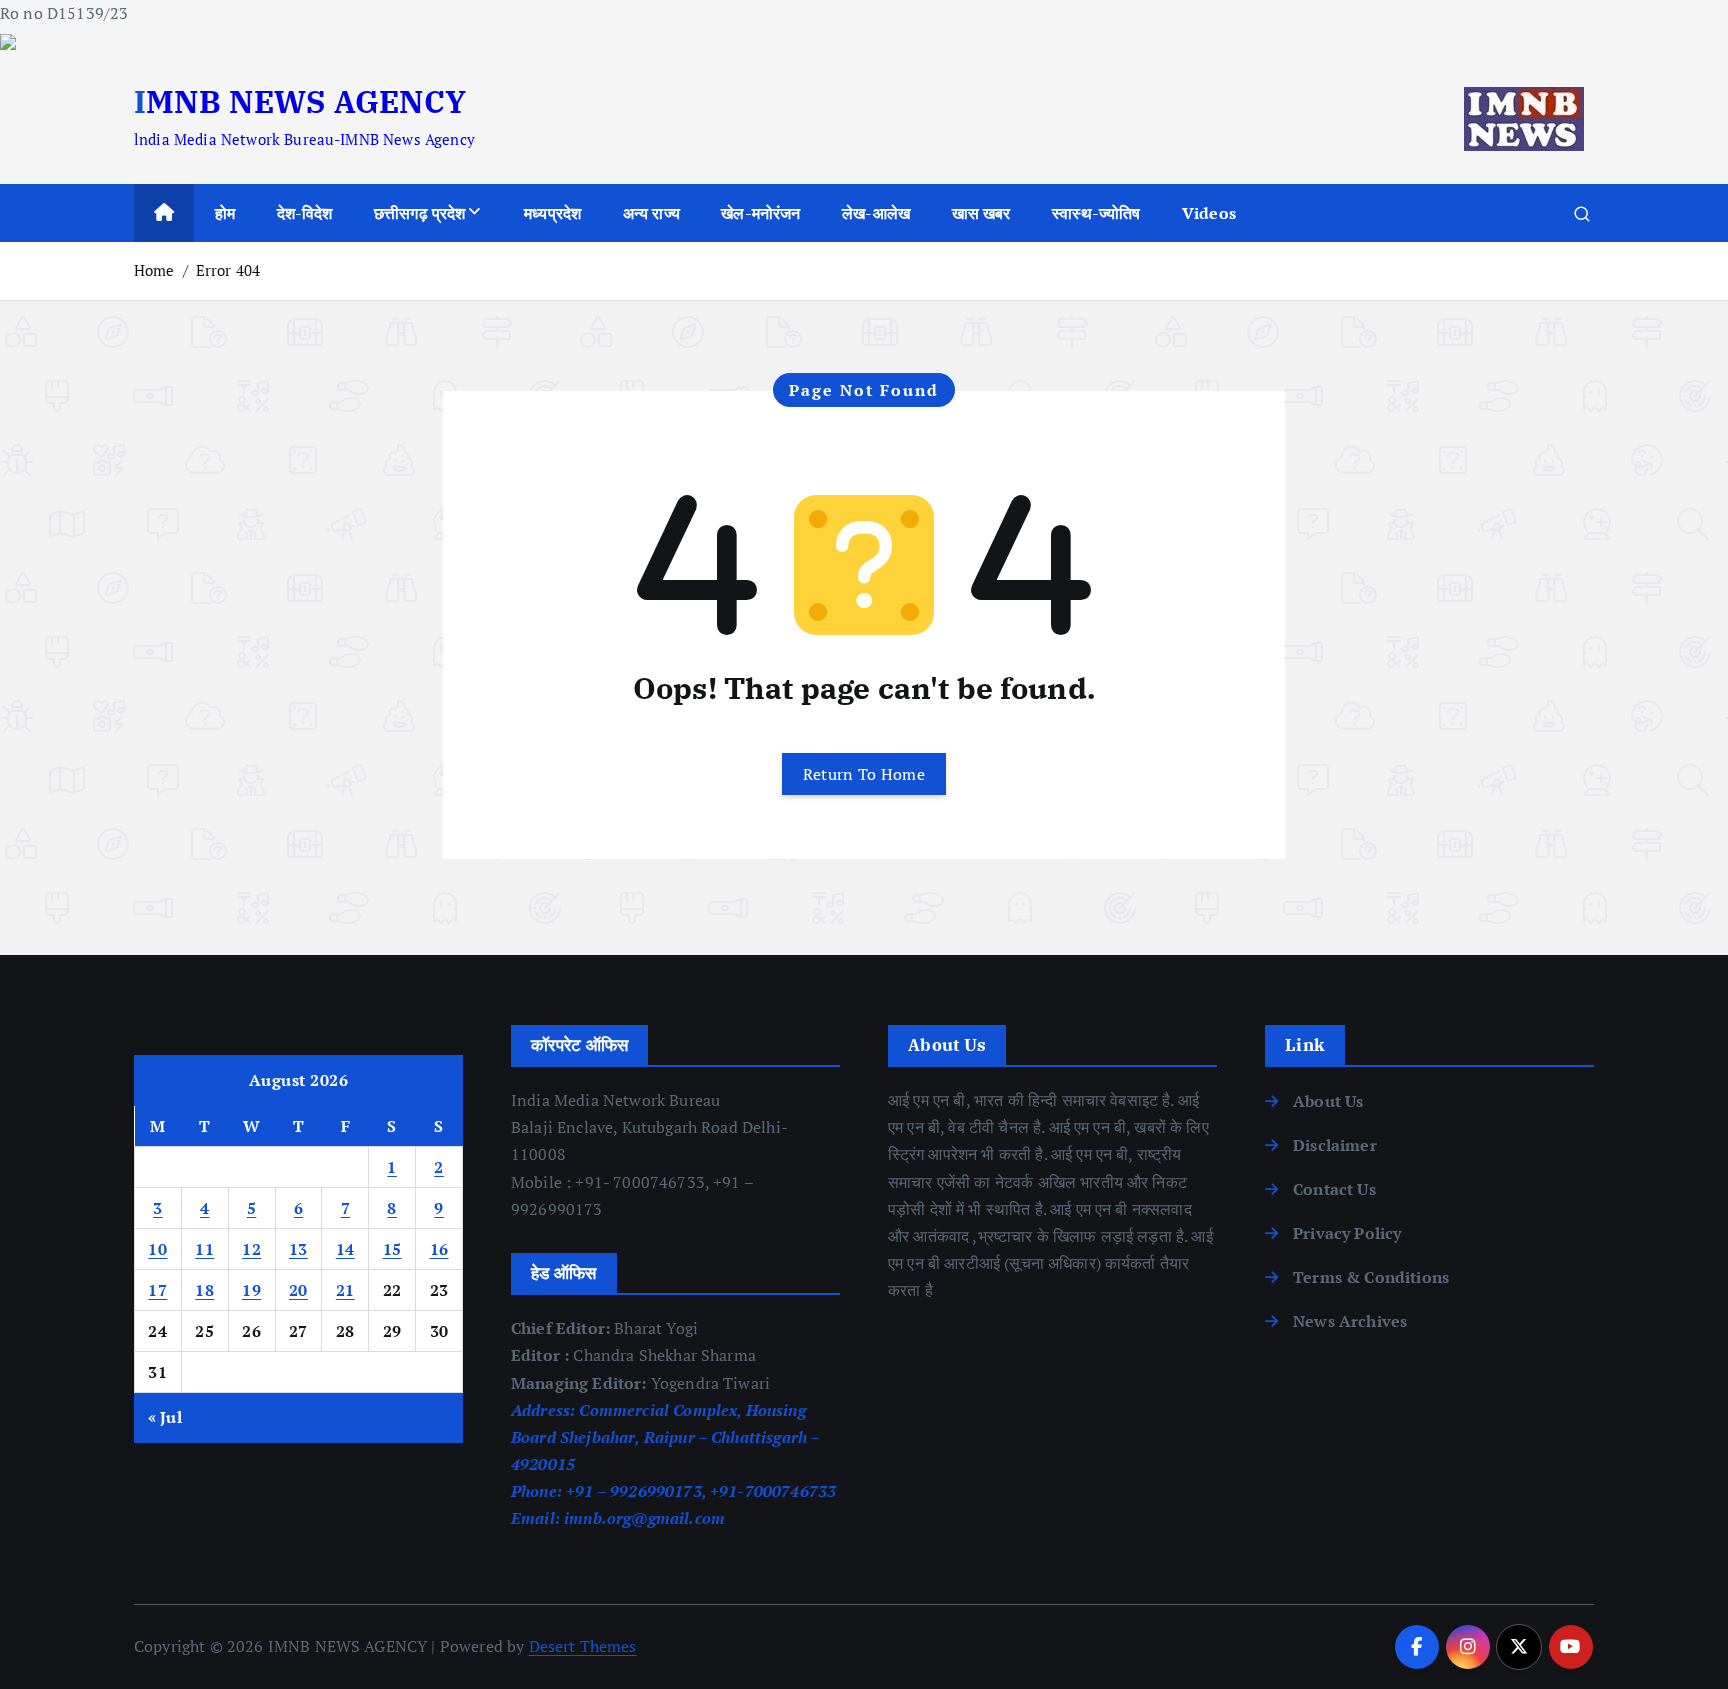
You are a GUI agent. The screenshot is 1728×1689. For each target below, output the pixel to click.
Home (154, 270)
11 (204, 1249)
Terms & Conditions (1371, 1277)
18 (204, 1290)
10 (157, 1249)
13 (298, 1249)
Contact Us (1334, 1189)
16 (439, 1249)
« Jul (165, 1417)
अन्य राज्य (651, 213)
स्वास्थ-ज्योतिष (1096, 213)
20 (298, 1290)
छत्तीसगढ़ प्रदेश (420, 213)
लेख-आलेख (876, 213)
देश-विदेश (305, 213)
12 (251, 1249)
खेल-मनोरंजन (760, 213)
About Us (1328, 1101)
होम (225, 213)
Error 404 (228, 270)
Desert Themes (583, 1646)
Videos (1209, 213)
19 (251, 1290)
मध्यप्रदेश (552, 213)
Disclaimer (1335, 1145)
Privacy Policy (1347, 1233)
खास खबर (981, 213)
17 (157, 1290)
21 (345, 1290)
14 (345, 1249)
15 (392, 1249)
